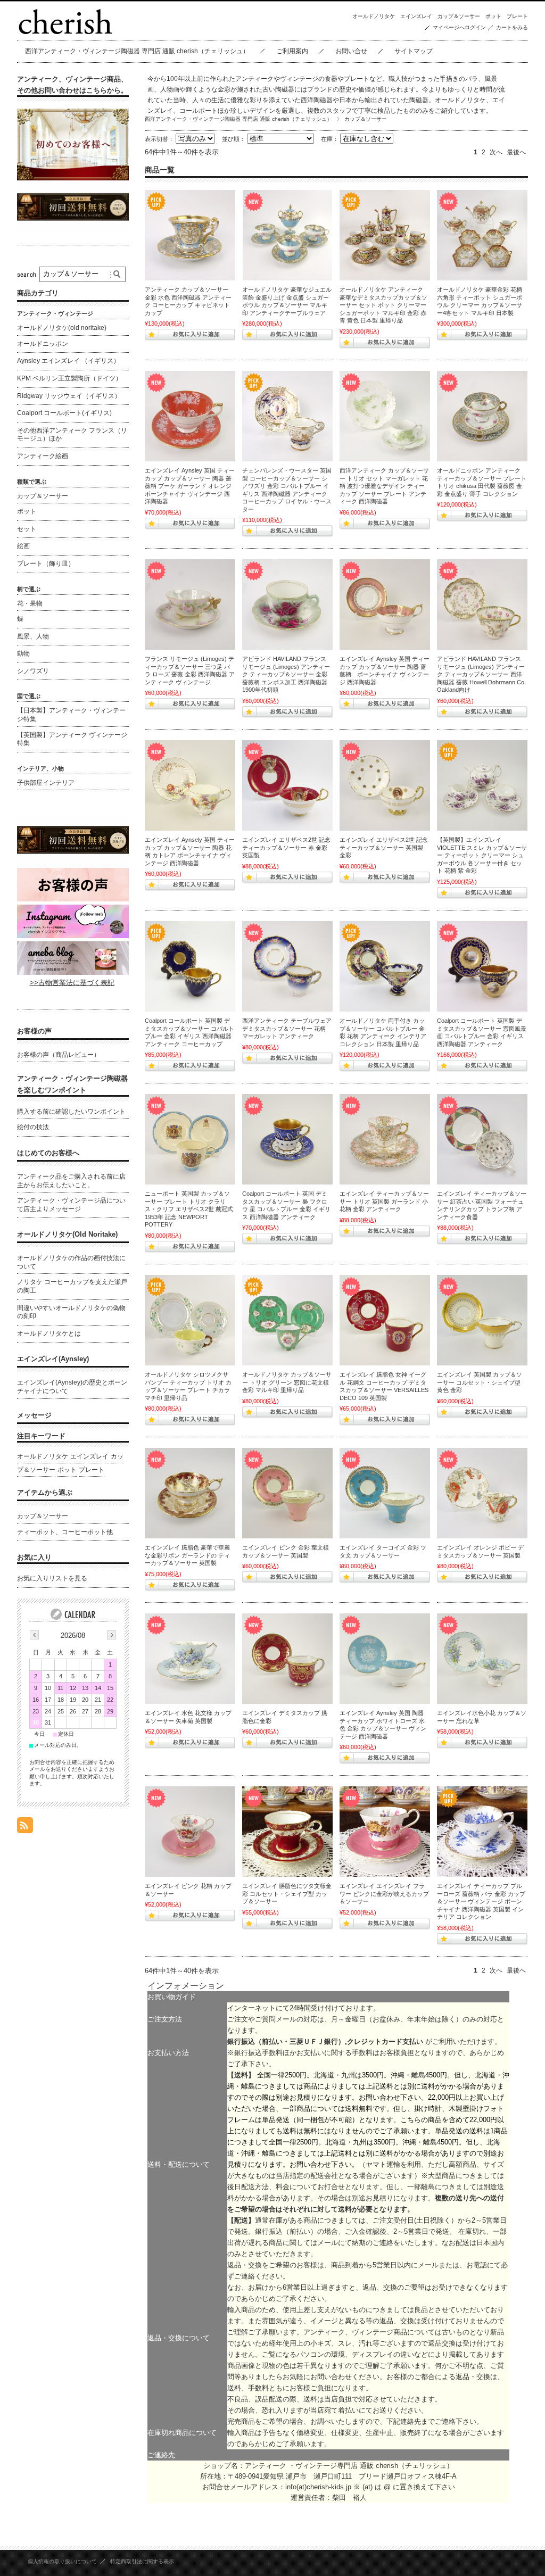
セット (27, 529)
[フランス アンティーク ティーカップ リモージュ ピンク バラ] (190, 604)
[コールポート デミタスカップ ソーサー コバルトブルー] (190, 966)
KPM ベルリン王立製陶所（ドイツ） (69, 378)
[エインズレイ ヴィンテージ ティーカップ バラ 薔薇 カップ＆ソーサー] (190, 416)
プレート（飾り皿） (46, 564)
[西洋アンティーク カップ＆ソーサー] (287, 966)
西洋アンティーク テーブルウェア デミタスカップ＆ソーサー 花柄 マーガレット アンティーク (287, 1028)
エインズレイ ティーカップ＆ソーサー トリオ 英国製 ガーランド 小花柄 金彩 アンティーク (384, 1201)
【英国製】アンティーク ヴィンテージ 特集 (72, 739)
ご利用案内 (292, 51)
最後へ (516, 152)
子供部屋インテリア (46, 783)
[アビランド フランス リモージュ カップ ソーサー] (482, 604)
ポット (493, 16)
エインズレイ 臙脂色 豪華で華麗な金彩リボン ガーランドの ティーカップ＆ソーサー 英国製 (187, 1555)
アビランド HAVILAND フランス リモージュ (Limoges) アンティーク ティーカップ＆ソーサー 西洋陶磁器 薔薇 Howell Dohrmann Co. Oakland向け (481, 674)
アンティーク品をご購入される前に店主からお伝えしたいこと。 (71, 1181)
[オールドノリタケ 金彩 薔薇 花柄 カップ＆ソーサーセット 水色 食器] (287, 235)
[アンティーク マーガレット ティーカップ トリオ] (385, 416)
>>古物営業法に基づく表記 (72, 983)
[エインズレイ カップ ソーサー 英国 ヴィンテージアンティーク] (287, 1832)
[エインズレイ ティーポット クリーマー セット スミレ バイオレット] (482, 785)
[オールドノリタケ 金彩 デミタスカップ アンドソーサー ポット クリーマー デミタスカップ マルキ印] (385, 235)
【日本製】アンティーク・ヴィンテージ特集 (71, 715)
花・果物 (30, 603)
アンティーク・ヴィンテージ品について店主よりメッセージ (71, 1205)
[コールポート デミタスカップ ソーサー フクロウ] (287, 1139)
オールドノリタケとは (49, 1333)
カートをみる (512, 27)
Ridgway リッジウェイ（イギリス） (69, 396)
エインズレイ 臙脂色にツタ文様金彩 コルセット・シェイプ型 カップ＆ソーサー (287, 1894)
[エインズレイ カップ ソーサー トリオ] (385, 1139)
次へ (496, 152)
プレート (517, 16)
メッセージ (34, 1415)
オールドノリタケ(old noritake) (62, 328)
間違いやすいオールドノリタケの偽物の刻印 (71, 1312)
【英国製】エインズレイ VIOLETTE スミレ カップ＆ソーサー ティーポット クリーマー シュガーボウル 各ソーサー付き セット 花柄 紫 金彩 (482, 855)
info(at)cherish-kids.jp (318, 2487)
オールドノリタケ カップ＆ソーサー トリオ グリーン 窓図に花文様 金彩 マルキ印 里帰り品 (287, 1382)
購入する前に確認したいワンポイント (71, 1112)
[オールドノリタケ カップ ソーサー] (385, 966)
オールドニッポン (43, 344)
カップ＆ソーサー (459, 16)
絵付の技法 (33, 1127)
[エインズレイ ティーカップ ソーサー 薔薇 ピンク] (385, 604)
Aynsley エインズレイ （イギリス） (68, 361)
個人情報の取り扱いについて (62, 2561)
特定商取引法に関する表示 (142, 2561)
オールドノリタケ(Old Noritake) (67, 1234)
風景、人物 (33, 636)
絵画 (23, 546)
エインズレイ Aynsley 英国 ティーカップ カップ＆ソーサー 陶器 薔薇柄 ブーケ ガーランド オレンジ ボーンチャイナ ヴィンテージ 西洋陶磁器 (190, 486)
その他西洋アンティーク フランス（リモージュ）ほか (72, 435)
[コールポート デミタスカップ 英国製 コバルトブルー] (482, 966)
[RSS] (25, 1828)
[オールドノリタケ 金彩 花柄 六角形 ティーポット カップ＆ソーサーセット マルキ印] (482, 235)
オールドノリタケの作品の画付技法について (71, 1262)
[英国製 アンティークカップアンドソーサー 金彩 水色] (190, 235)
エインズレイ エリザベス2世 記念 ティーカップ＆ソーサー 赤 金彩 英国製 (286, 847)
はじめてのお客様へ (48, 1153)
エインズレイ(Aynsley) (53, 1359)
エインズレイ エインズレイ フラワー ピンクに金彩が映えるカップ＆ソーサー (384, 1894)
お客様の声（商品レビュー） (59, 1055)
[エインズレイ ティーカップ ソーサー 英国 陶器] (190, 785)
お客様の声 (34, 1031)
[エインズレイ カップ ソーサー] (385, 1320)
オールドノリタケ (374, 16)
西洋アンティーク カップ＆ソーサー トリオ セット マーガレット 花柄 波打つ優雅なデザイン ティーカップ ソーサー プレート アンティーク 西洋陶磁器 (384, 486)
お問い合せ (351, 51)
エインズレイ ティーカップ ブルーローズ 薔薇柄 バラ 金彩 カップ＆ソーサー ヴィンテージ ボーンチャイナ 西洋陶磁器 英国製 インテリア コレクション (481, 1901)
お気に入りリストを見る (52, 1578)
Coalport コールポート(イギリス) (64, 413)
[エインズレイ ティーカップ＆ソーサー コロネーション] (287, 785)
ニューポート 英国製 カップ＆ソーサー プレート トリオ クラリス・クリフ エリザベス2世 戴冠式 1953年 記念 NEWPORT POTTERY (189, 1209)
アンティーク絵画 (43, 456)
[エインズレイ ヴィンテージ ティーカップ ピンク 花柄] (385, 1832)
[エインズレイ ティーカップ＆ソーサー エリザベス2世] (385, 785)
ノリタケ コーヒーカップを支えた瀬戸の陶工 (72, 1286)
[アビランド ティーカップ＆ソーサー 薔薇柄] (287, 604)
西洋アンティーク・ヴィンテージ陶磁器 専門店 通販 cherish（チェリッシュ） (137, 51)
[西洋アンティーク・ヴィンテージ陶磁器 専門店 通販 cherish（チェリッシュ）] (65, 32)
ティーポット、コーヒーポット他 (65, 1532)
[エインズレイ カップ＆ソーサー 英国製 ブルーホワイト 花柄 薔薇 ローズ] (482, 1832)
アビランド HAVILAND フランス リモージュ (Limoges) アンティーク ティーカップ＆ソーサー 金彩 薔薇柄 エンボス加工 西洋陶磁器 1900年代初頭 (286, 674)
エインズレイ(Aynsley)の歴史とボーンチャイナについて (72, 1387)
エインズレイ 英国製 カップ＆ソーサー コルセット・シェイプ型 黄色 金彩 (480, 1382)
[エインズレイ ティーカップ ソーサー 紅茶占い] (482, 1139)
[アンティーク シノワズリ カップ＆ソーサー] (287, 416)
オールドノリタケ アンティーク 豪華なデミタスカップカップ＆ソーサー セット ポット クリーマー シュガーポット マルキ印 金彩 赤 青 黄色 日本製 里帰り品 (383, 305)
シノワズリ (33, 671)
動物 (23, 653)
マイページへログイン (459, 27)
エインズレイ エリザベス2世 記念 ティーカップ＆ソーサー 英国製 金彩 (384, 847)
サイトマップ (414, 51)
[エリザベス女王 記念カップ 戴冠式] (190, 1139)
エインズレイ (416, 16)
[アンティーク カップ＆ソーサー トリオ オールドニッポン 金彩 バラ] (482, 416)
